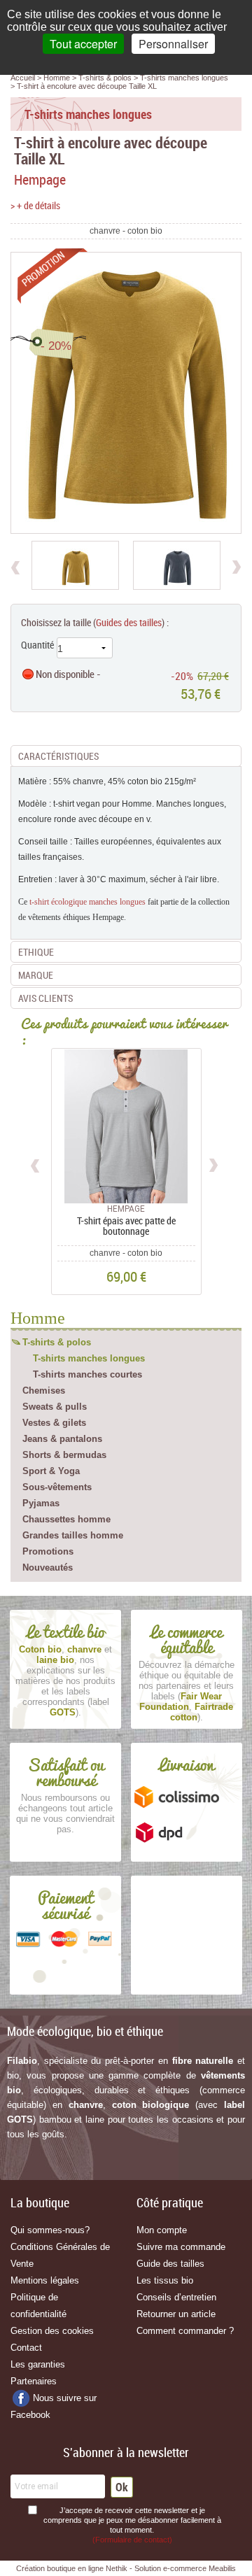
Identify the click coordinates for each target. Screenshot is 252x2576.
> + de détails (35, 205)
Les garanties (38, 2364)
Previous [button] (36, 1163)
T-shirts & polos (57, 1342)
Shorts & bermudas (64, 1455)
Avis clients (45, 998)
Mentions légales (45, 2280)
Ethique (36, 952)
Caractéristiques (58, 756)
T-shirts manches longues (89, 1358)
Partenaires (34, 2381)
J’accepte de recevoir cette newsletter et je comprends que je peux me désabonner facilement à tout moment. (132, 2525)
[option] (75, 565)
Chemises (44, 1390)
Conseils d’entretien (176, 2297)
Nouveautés (48, 1567)
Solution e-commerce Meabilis (185, 2568)
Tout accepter (83, 44)
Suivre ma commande (181, 2247)
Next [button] (213, 1163)
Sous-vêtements (57, 1487)
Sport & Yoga (51, 1471)
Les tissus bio (165, 2280)
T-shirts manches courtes (87, 1374)
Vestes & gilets (54, 1423)
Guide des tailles (170, 2264)
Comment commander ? (185, 2331)
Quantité (37, 645)
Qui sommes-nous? (50, 2230)
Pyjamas (41, 1503)
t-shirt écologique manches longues (87, 902)
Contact (26, 2348)
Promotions (48, 1551)
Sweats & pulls (55, 1407)
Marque (36, 975)
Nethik (117, 2568)
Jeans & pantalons (62, 1439)
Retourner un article (176, 2314)
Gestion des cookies (52, 2331)
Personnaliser (173, 44)
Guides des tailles (129, 622)
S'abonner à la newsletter (126, 2452)
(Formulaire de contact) (132, 2540)
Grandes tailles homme (73, 1535)
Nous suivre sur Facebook (54, 2406)
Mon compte (162, 2230)
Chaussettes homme (66, 1519)
